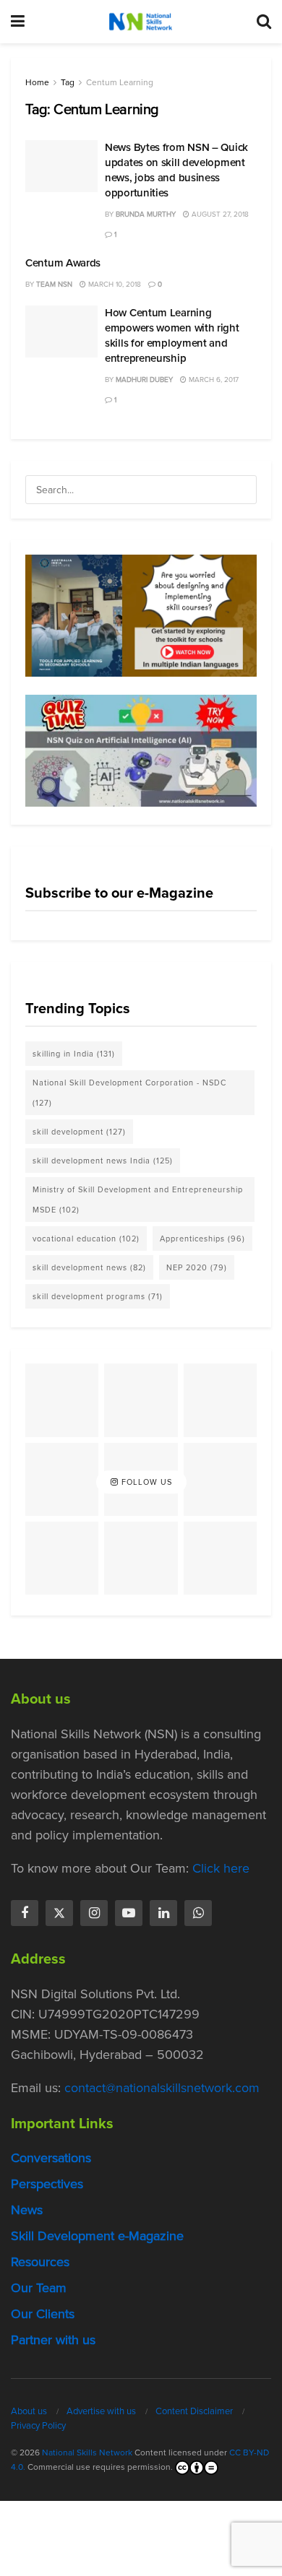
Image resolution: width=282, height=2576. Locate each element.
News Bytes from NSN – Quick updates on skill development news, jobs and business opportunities (176, 170)
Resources (40, 2262)
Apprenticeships (202, 1239)
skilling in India (74, 1054)
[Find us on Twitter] (59, 1913)
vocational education (86, 1239)
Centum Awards (63, 263)
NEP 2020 (197, 1267)
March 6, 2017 (213, 380)
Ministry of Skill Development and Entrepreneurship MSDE (138, 1200)
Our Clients (43, 2314)
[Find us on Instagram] (94, 1913)
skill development (79, 1132)
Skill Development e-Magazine (97, 2236)
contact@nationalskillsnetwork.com (162, 2088)
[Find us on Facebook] (25, 1913)
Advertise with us (101, 2411)
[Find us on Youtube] (129, 1913)
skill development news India (103, 1161)
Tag (68, 82)
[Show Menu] (18, 22)
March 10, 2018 (114, 284)
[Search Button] (264, 22)
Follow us (145, 1482)
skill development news (89, 1267)
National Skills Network (87, 2453)
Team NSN (54, 284)
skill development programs (98, 1296)
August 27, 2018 (219, 214)
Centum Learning (120, 82)
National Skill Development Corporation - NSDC (129, 1093)
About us (29, 2411)
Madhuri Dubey (144, 380)
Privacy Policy (38, 2425)
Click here (221, 1868)
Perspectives (47, 2184)
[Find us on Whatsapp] (198, 1913)
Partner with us (53, 2340)
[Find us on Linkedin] (163, 1913)
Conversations (51, 2158)
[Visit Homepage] (140, 22)
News (27, 2210)
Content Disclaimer (194, 2411)
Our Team (39, 2288)
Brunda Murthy (146, 214)
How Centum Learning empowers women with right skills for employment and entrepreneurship (172, 335)
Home (37, 82)
